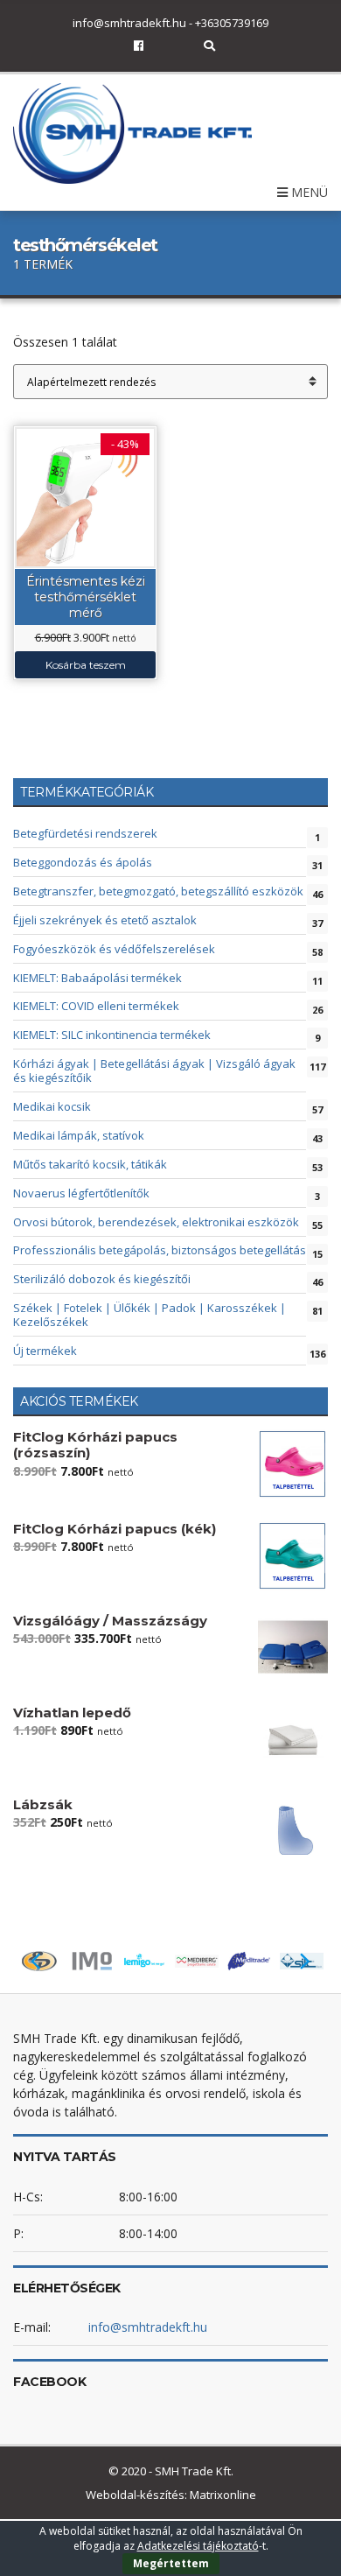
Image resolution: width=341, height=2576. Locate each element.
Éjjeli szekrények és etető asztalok (105, 920)
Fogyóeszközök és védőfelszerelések (114, 949)
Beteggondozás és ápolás (83, 862)
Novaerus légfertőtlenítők (81, 1193)
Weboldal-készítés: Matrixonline (171, 2495)
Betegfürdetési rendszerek (85, 833)
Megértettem (171, 2563)
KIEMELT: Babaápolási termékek (97, 978)
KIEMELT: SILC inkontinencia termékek (112, 1035)
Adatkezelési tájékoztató (198, 2546)
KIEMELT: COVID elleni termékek (96, 1006)
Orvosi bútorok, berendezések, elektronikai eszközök (156, 1222)
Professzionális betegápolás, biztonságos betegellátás (160, 1250)
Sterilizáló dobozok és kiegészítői (102, 1279)
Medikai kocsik (52, 1106)
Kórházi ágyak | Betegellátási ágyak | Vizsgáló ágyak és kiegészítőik (154, 1070)
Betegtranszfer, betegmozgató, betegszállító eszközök (158, 891)
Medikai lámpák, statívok (79, 1135)
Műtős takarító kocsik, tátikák (90, 1164)
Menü (308, 192)
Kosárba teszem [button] (86, 665)
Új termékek (45, 1351)
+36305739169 (232, 23)
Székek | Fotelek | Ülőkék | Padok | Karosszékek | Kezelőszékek (150, 1315)
